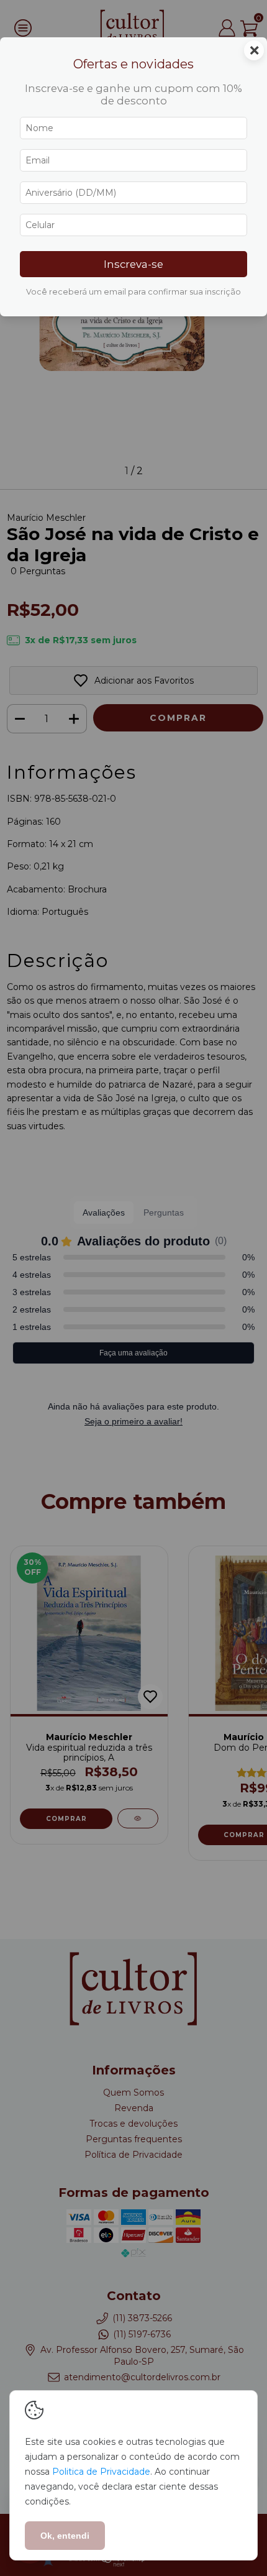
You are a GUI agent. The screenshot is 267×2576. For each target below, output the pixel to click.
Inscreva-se (133, 264)
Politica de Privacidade (101, 2472)
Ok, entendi (65, 2536)
